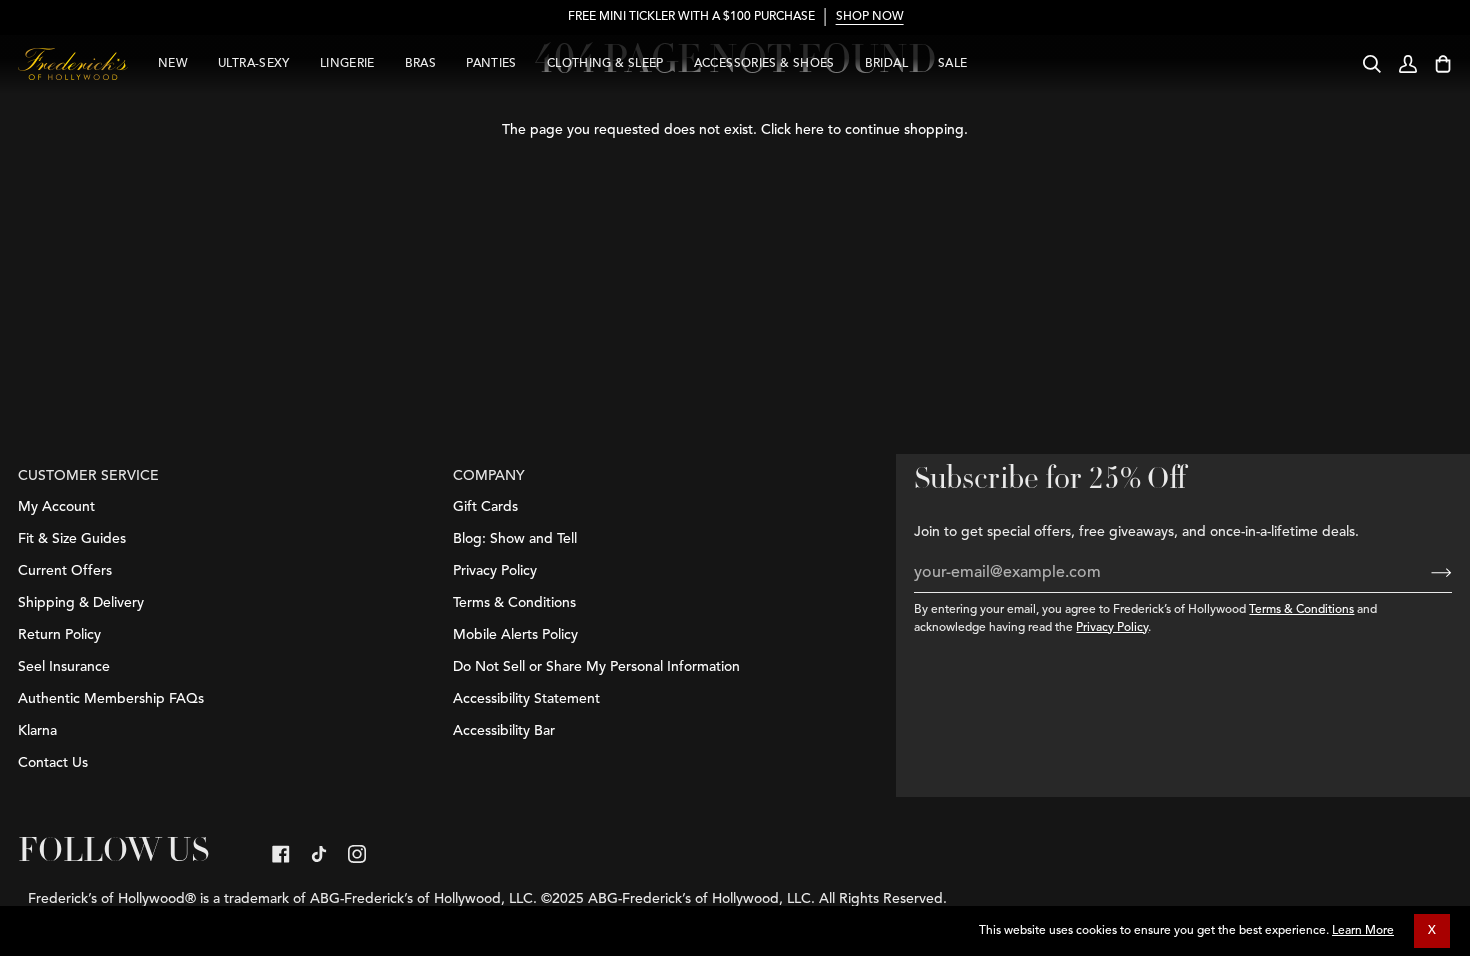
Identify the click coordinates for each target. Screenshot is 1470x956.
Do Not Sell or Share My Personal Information (596, 667)
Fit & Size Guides (72, 539)
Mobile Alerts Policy (515, 635)
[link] (281, 854)
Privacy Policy (1112, 628)
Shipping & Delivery (81, 603)
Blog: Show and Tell (515, 539)
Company (489, 476)
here (809, 130)
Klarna (37, 731)
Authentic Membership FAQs (111, 699)
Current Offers (65, 571)
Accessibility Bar (504, 731)
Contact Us (53, 763)
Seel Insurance (64, 667)
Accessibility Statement (526, 699)
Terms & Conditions (1301, 610)
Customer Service (88, 476)
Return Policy (59, 635)
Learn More (1363, 931)
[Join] (1425, 573)
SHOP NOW (869, 17)
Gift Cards (485, 507)
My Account (56, 507)
